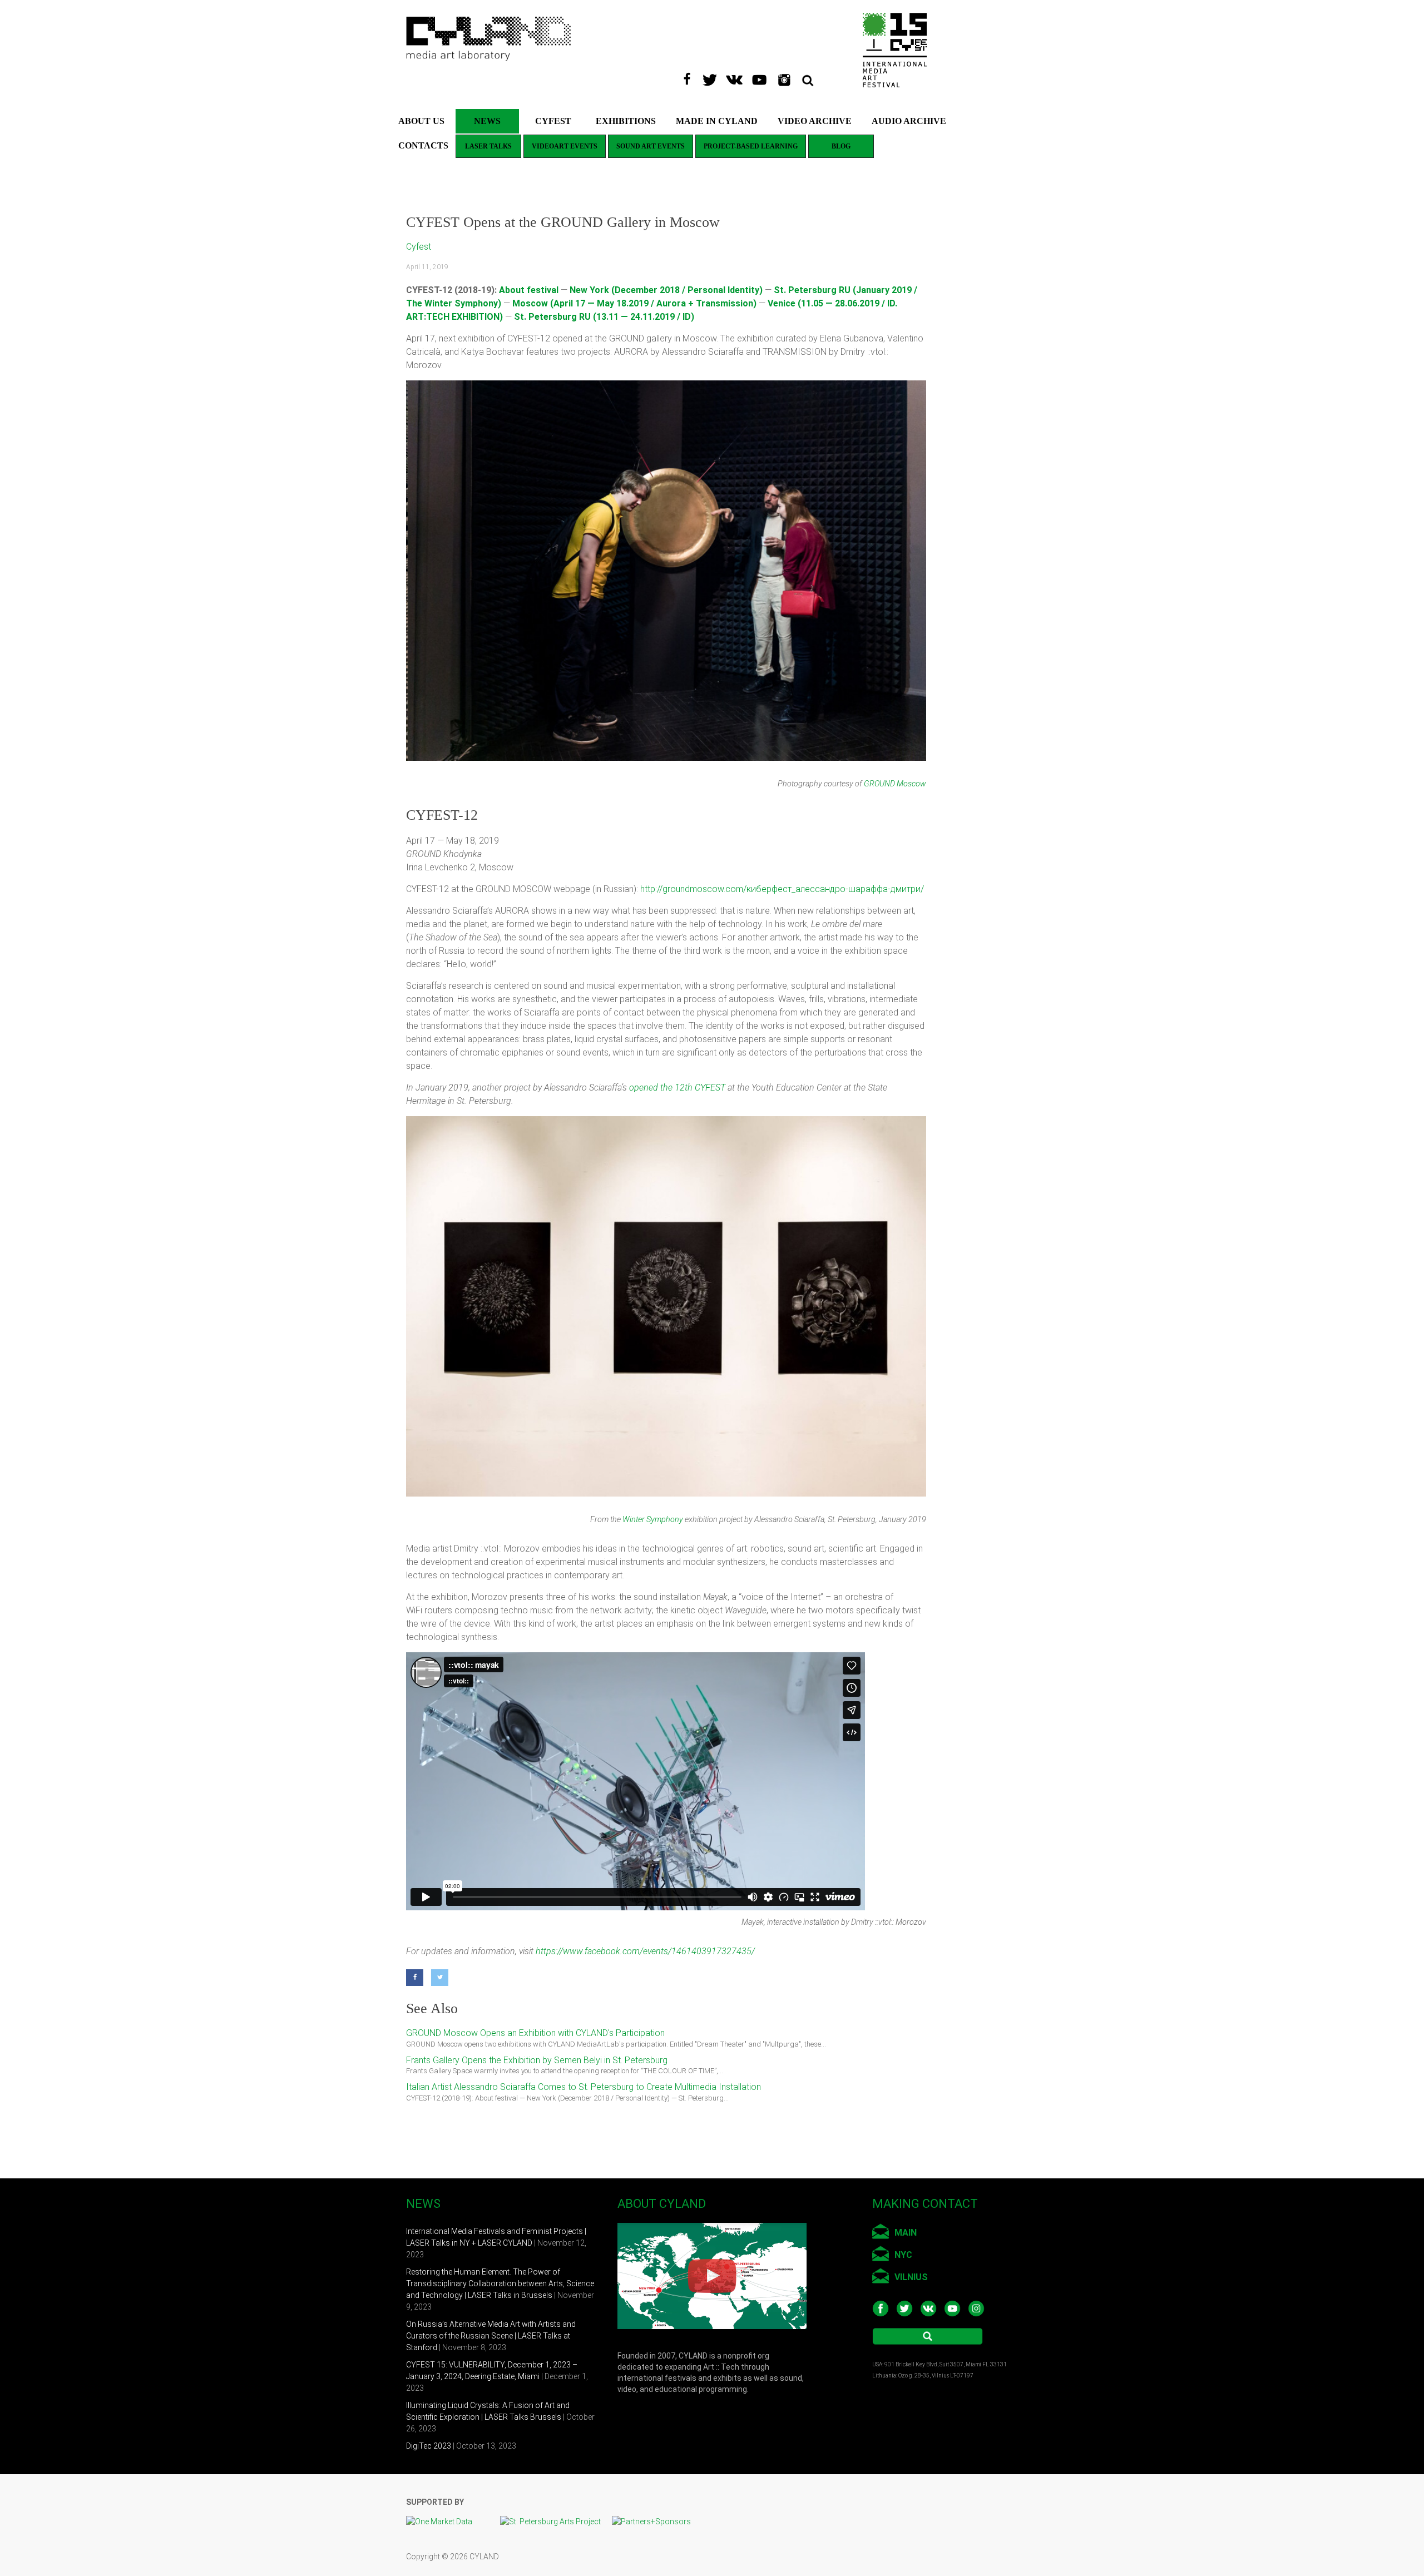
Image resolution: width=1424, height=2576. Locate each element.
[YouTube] (763, 76)
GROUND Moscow (895, 784)
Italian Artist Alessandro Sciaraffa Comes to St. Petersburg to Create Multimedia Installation (584, 2087)
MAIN (906, 2233)
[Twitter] (713, 76)
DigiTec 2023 (429, 2446)
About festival (529, 290)
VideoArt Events (565, 146)
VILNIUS (911, 2277)
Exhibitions (626, 121)
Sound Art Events (651, 146)
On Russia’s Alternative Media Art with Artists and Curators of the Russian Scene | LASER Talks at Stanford (491, 2336)
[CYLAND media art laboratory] (489, 22)
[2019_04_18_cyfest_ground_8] (666, 571)
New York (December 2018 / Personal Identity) (666, 290)
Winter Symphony (653, 1520)
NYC (903, 2255)
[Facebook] (690, 76)
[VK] (738, 76)
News (487, 121)
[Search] (815, 76)
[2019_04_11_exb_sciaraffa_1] (508, 1306)
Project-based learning (751, 146)
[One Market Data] (445, 2521)
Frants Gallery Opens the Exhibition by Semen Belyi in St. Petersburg (537, 2060)
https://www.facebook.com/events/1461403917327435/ (645, 1951)
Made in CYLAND (717, 121)
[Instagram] (788, 76)
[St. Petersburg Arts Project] (556, 2521)
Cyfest (419, 247)
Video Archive (815, 121)
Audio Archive (909, 121)
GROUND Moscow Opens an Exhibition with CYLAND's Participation (535, 2033)
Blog (841, 146)
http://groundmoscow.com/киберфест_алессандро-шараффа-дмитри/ (782, 889)
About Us (421, 121)
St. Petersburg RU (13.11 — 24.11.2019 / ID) (604, 317)
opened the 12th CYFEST (677, 1088)
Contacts (423, 145)
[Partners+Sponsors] (651, 2521)
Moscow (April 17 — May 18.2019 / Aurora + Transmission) (634, 303)
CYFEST (553, 121)
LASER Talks (488, 146)
